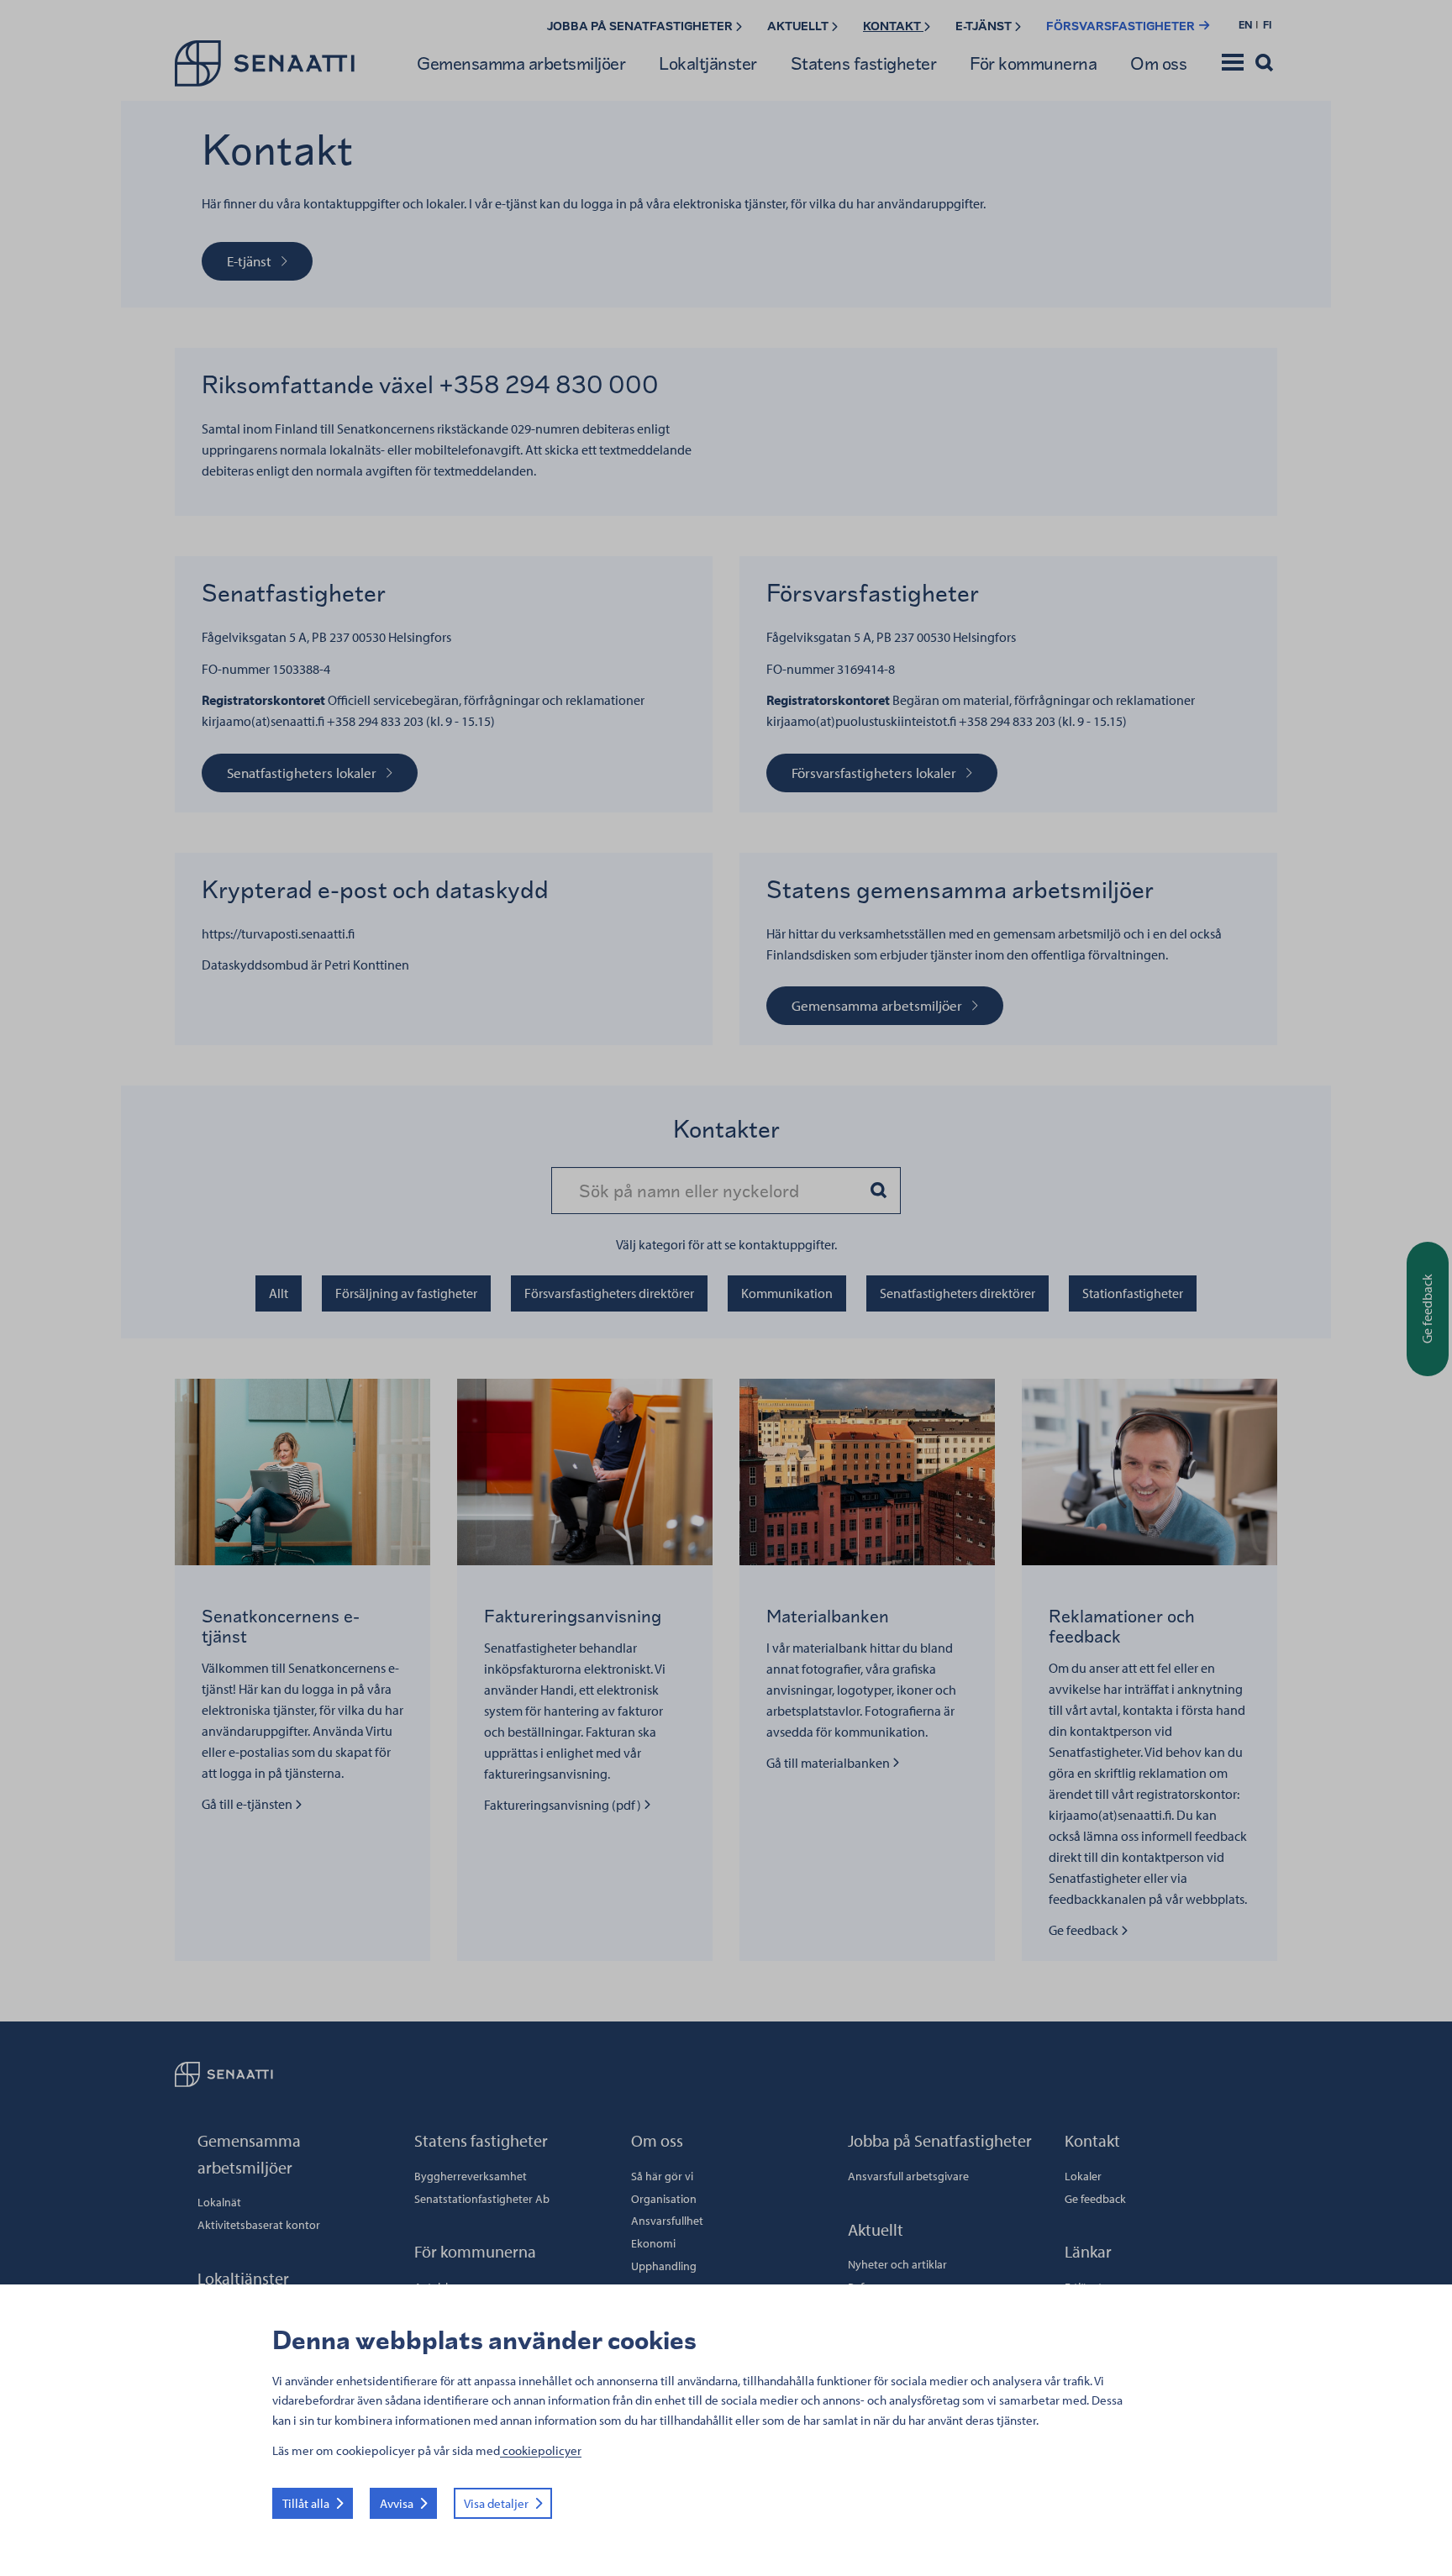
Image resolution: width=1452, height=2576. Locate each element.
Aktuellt (799, 26)
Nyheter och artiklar (897, 2264)
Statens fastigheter (864, 63)
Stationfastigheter (1133, 1293)
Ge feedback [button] (1427, 1309)
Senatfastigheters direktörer (957, 1293)
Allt (279, 1293)
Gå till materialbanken (829, 1763)
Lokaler (1083, 2176)
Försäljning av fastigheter (406, 1293)
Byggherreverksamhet (471, 2176)
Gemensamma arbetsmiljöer (521, 63)
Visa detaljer (496, 2503)
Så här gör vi (662, 2176)
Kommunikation (787, 1293)
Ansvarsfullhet (667, 2221)
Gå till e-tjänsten (252, 1804)
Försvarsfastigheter (1122, 26)
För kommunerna (1033, 63)
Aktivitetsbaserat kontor (259, 2225)
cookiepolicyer (541, 2450)
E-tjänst (985, 26)
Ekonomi (653, 2243)
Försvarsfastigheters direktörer (609, 1293)
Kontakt (893, 26)
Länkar (1088, 2251)
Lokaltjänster (708, 63)
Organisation (664, 2199)
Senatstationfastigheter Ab (482, 2199)
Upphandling (664, 2266)
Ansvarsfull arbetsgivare (908, 2176)
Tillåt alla (306, 2503)
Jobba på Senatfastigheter (641, 26)
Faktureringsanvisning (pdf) (564, 1805)
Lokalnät (219, 2202)
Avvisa (397, 2503)
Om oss (1158, 63)
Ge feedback (1088, 1930)
